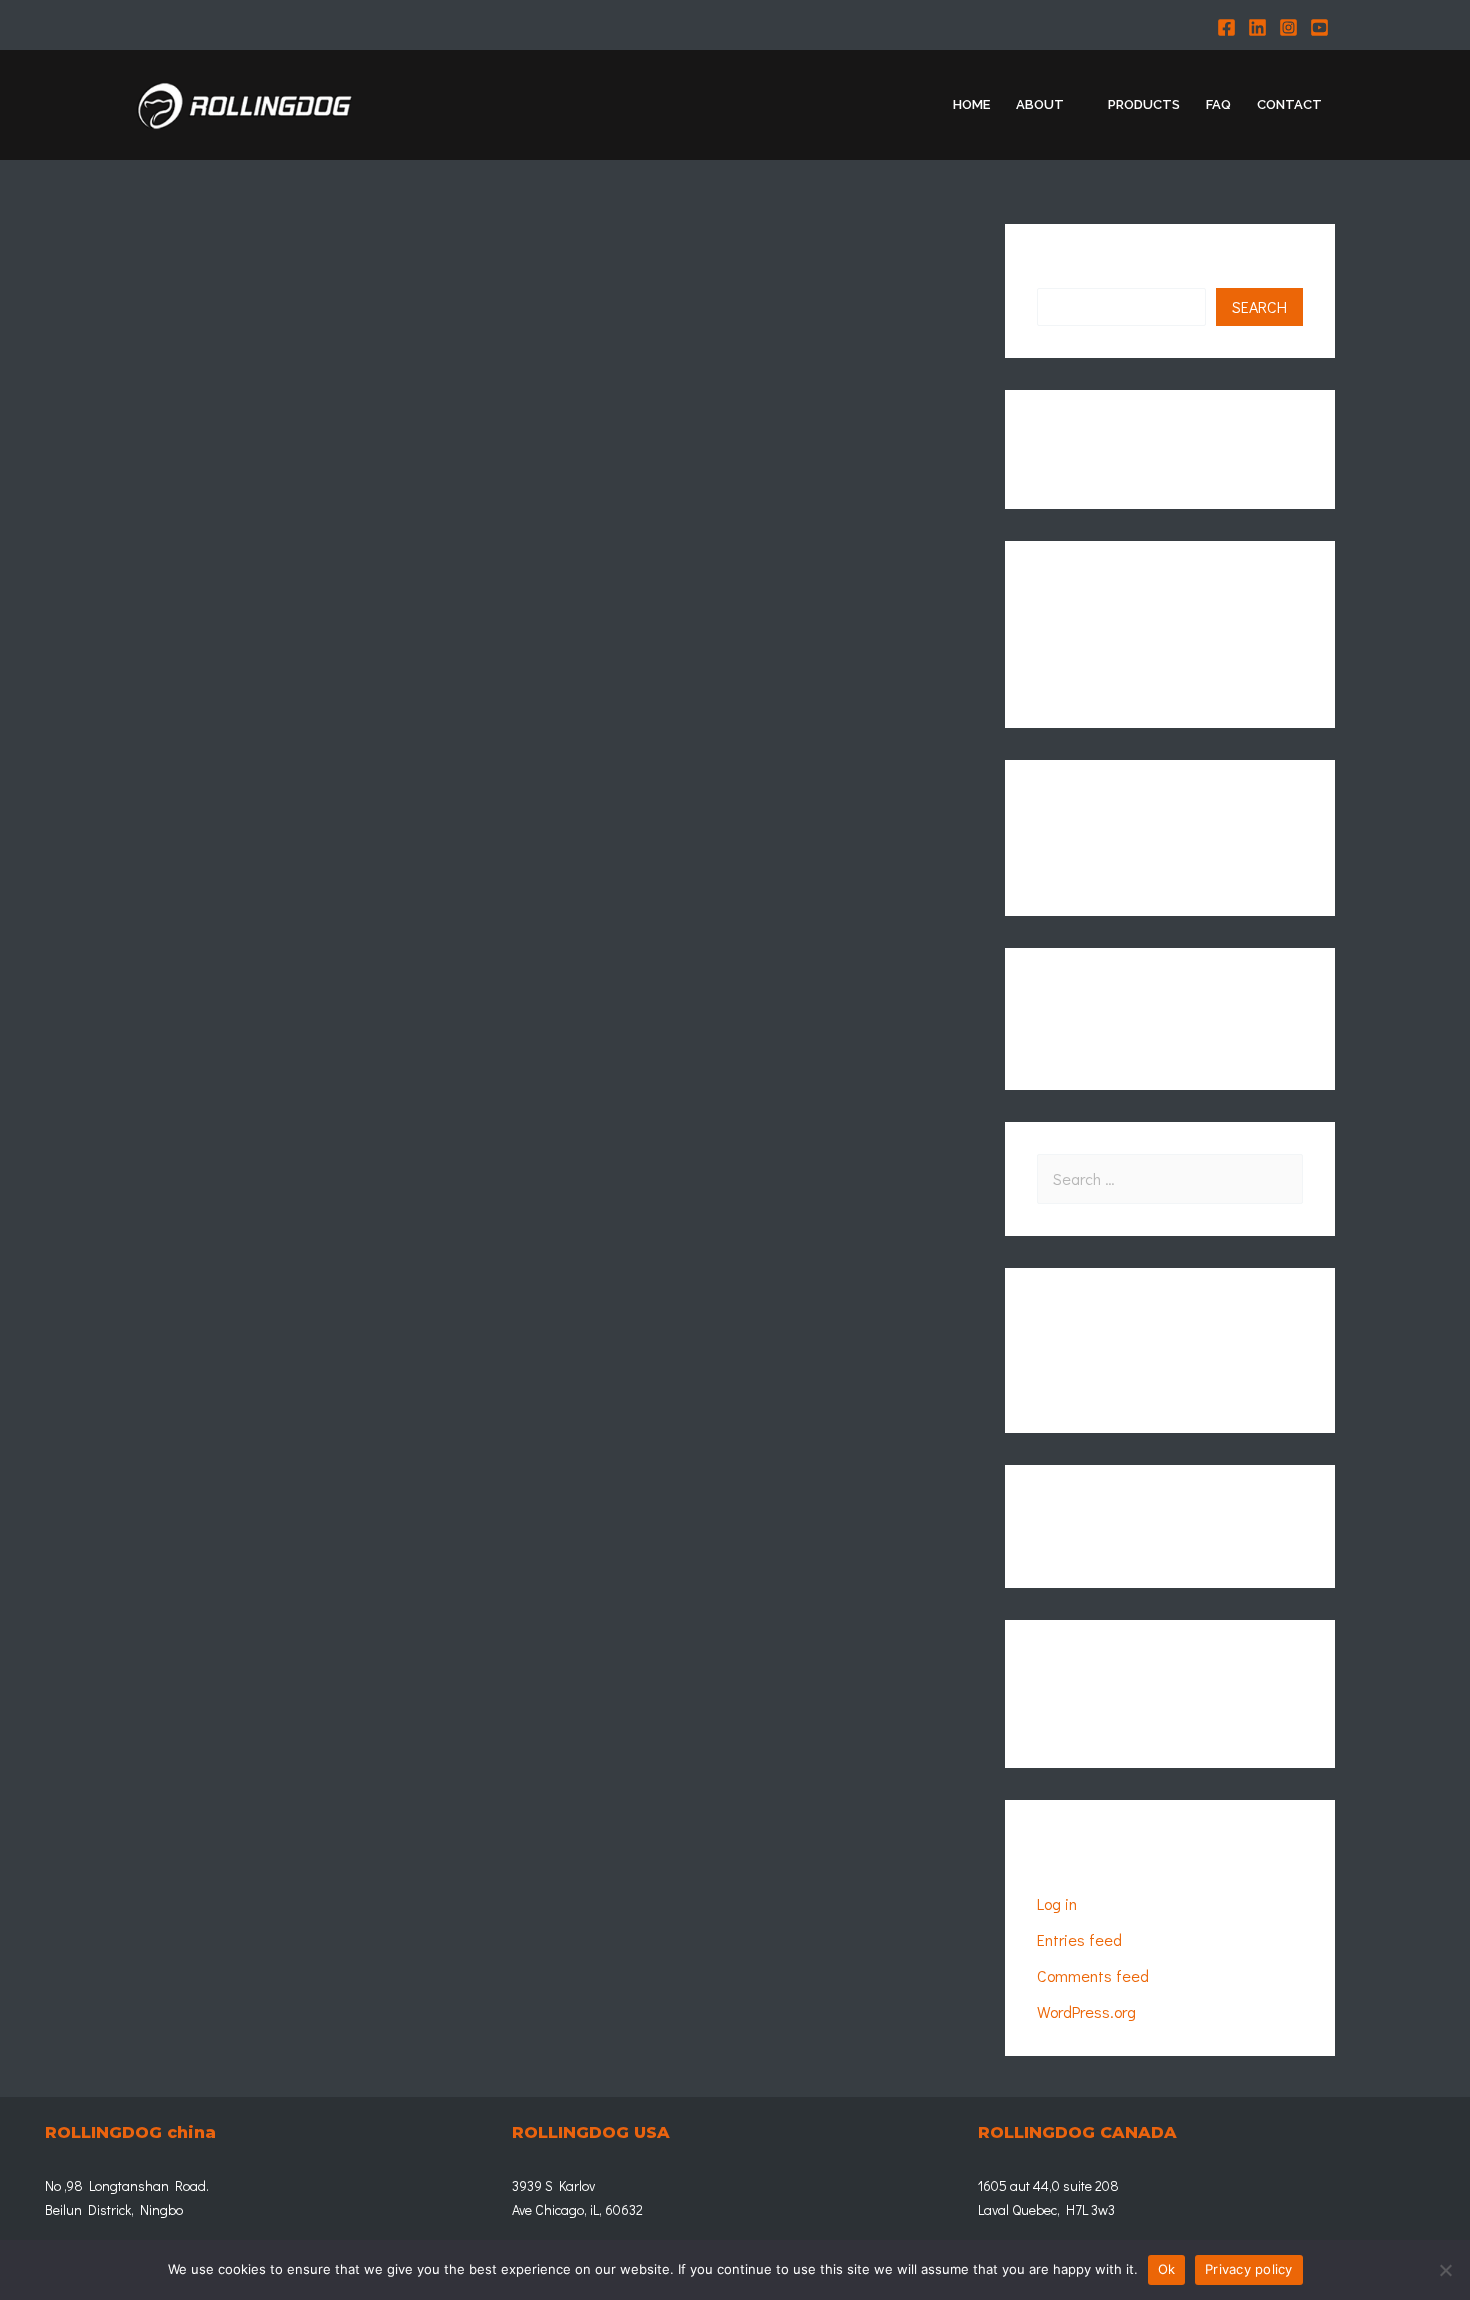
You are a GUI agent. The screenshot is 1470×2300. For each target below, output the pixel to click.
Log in (1057, 1903)
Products (1144, 104)
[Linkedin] (1257, 27)
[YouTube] (1319, 27)
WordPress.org (1086, 2011)
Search (1061, 271)
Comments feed (1093, 1975)
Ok (1167, 2269)
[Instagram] (1288, 27)
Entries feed (1079, 1939)
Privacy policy (1249, 2269)
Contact (1289, 104)
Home (971, 104)
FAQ (1218, 104)
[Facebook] (1226, 27)
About (1040, 104)
